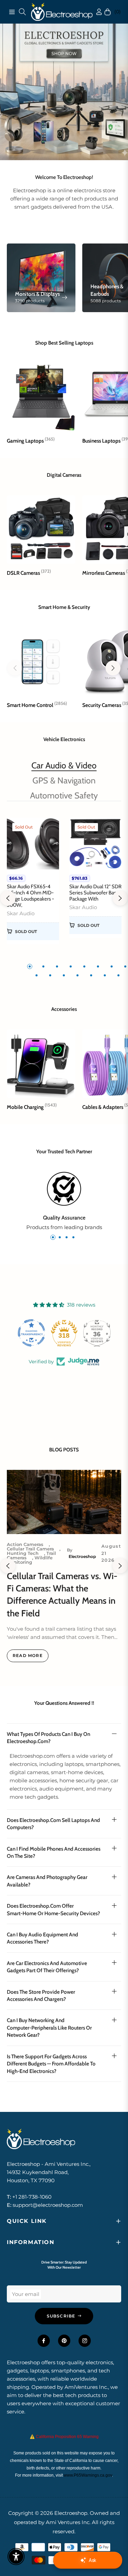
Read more (28, 1655)
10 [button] (50, 975)
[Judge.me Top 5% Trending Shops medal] (97, 1332)
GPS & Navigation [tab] (64, 780)
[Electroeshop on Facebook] (44, 2340)
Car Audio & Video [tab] (64, 765)
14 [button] (105, 975)
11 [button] (64, 975)
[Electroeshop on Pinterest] (64, 2340)
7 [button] (112, 966)
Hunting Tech (23, 1552)
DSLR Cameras (29, 572)
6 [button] (98, 966)
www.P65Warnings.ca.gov (88, 2475)
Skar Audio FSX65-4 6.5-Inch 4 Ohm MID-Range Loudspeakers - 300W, (30, 895)
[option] (33, 884)
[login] (93, 11)
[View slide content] (64, 91)
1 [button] (30, 966)
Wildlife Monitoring (30, 1559)
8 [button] (125, 966)
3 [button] (57, 966)
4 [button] (71, 966)
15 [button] (118, 975)
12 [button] (77, 975)
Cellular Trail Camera (30, 1548)
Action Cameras (25, 1543)
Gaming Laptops (31, 440)
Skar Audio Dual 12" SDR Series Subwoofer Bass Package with (95, 892)
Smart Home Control (37, 704)
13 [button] (91, 975)
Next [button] (120, 897)
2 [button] (43, 966)
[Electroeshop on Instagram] (85, 2340)
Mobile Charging (32, 1106)
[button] (113, 667)
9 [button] (37, 975)
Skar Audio (21, 912)
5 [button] (84, 966)
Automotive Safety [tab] (64, 795)
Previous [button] (8, 897)
